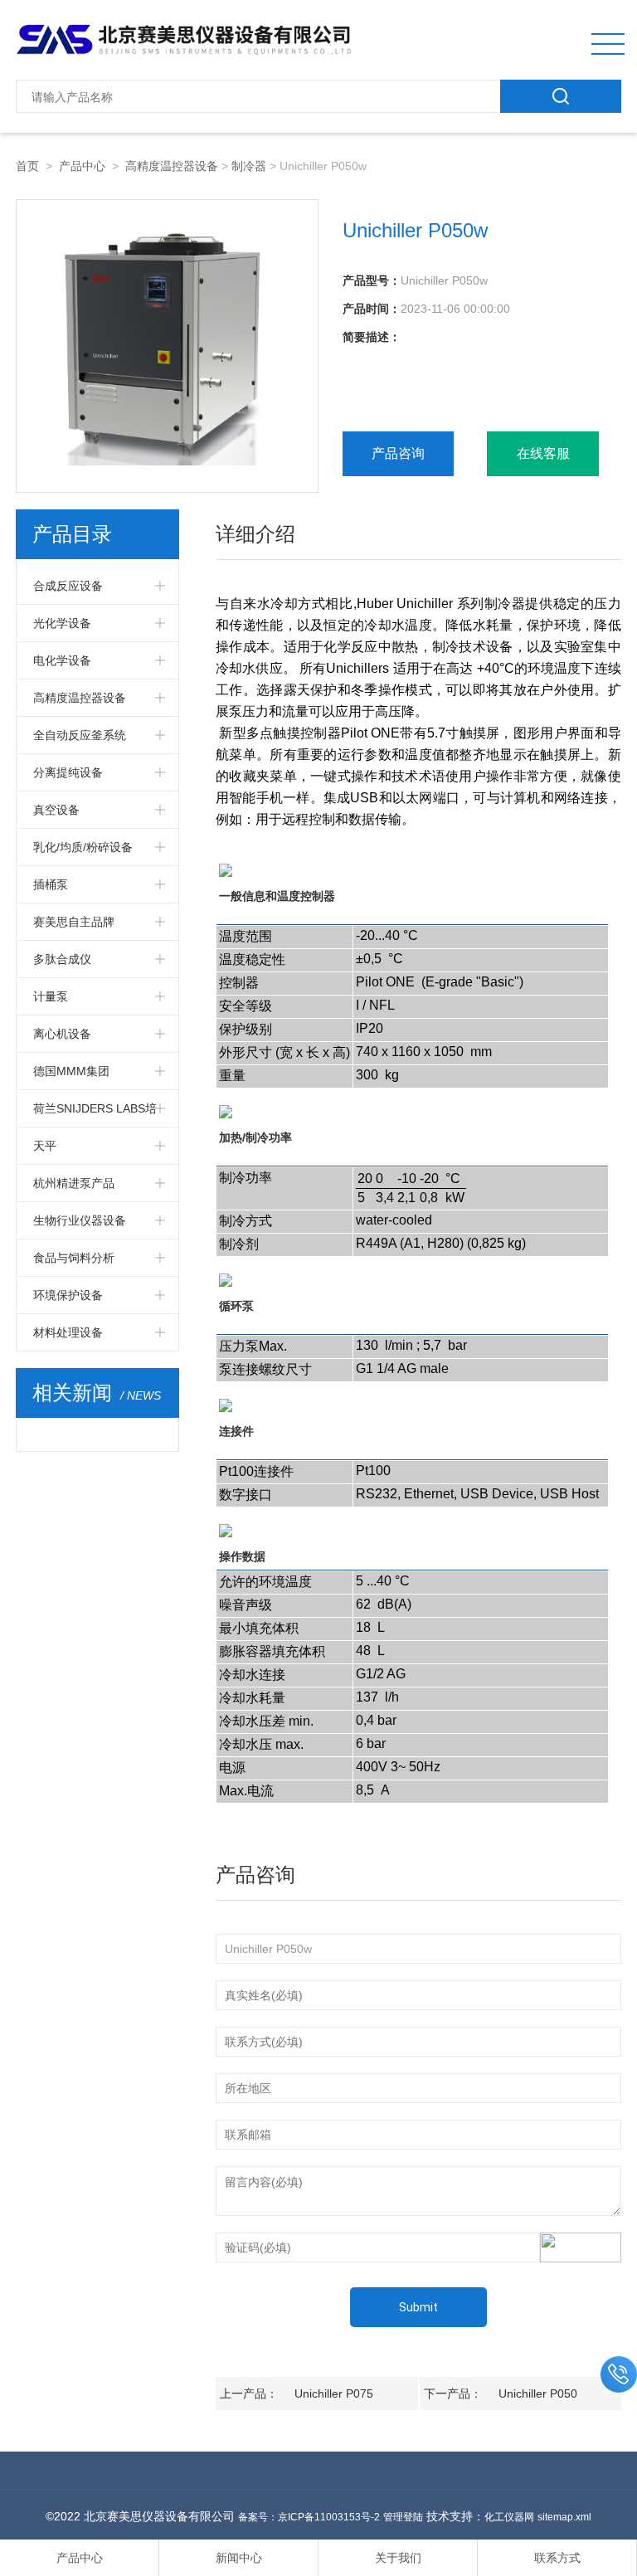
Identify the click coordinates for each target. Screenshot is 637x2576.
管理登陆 (403, 2517)
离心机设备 (62, 1034)
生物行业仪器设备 (80, 1220)
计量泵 (51, 996)
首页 (27, 166)
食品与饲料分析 (74, 1258)
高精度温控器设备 (172, 166)
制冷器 (249, 166)
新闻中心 (239, 2558)
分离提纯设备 (68, 772)
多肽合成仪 (62, 959)
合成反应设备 (68, 586)
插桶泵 (51, 884)
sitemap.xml (564, 2517)
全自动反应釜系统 (80, 735)
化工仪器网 (509, 2517)
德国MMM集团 (71, 1071)
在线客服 (543, 453)
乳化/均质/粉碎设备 (83, 847)
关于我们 (398, 2558)
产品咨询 (398, 453)
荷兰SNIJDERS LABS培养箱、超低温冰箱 (95, 1114)
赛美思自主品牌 (74, 922)
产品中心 (82, 166)
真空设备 (56, 810)
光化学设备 (62, 623)
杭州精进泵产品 (74, 1183)
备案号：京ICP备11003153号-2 (309, 2517)
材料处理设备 (68, 1332)
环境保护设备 (68, 1295)
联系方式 (557, 2558)
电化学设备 (62, 660)
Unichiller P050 (538, 2393)
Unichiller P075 (334, 2393)
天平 (45, 1146)
